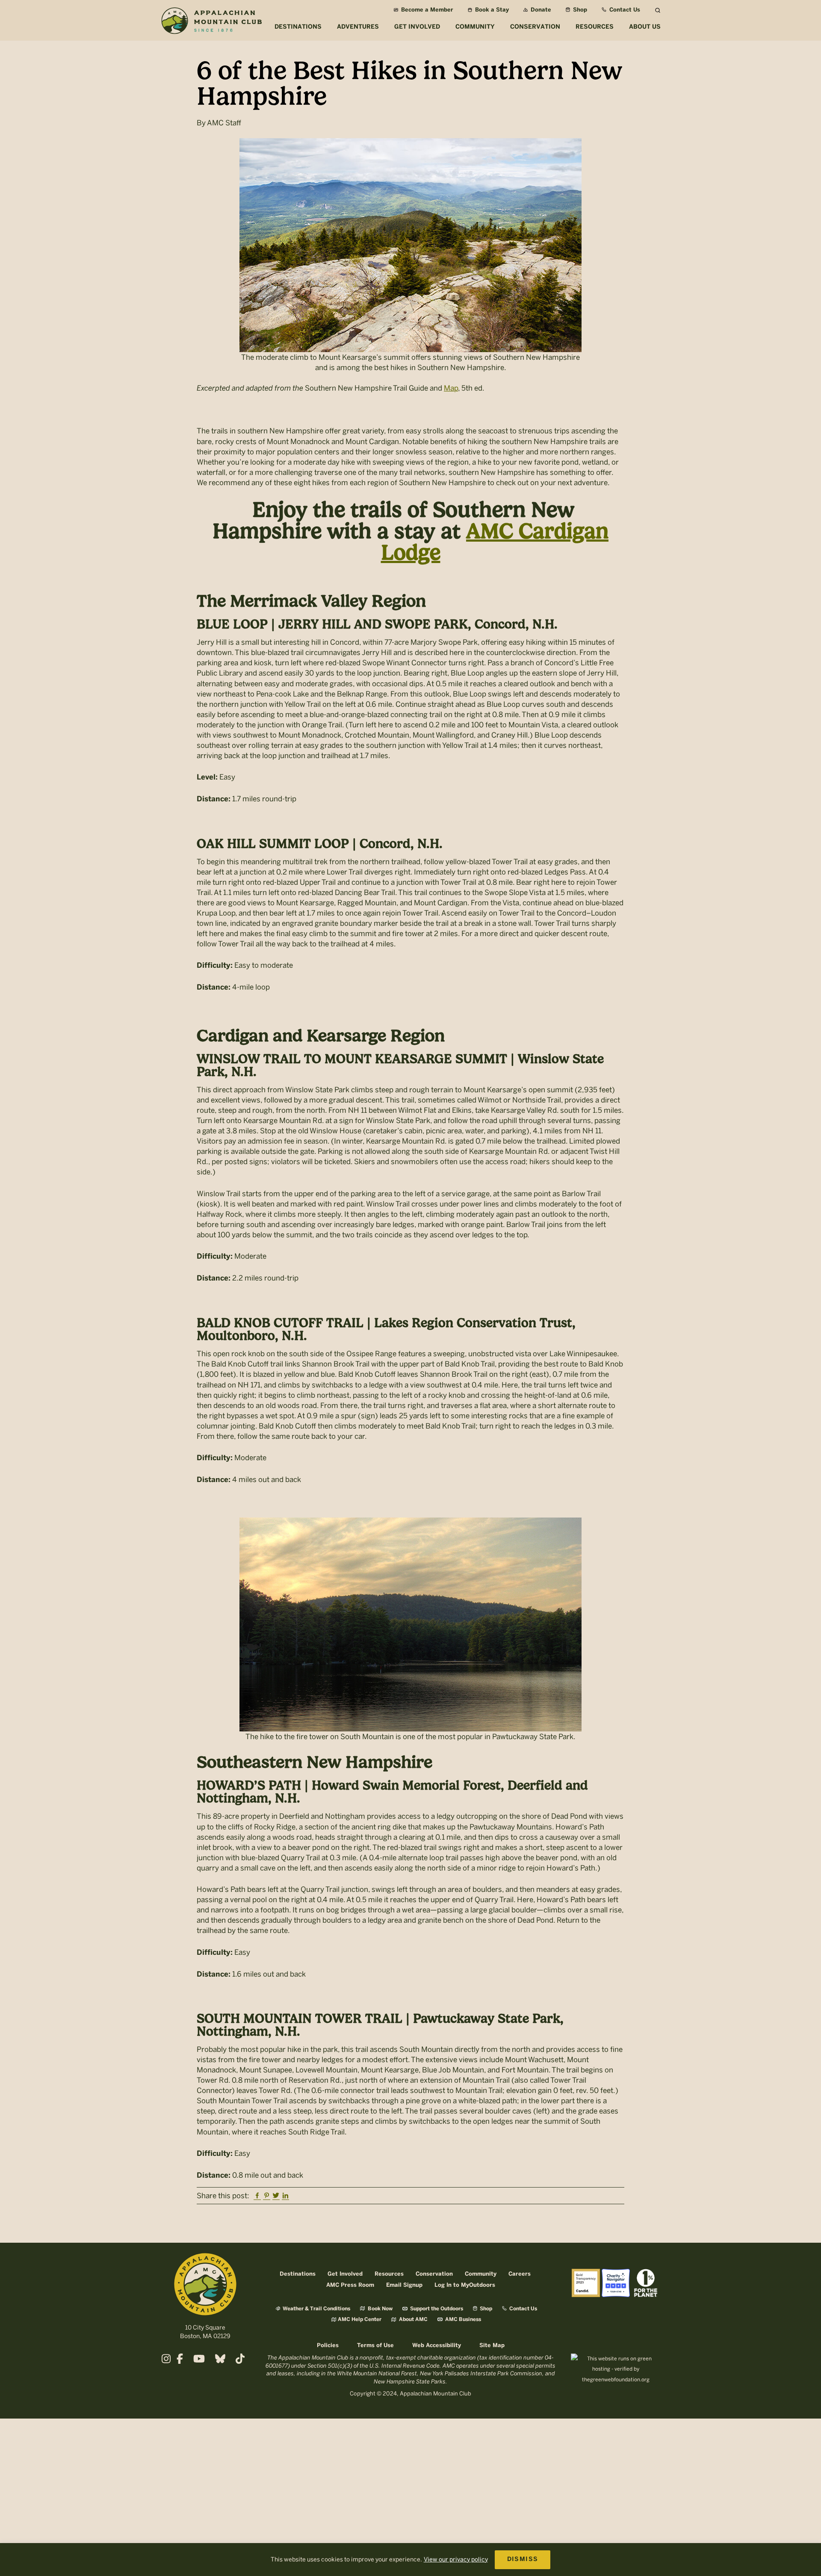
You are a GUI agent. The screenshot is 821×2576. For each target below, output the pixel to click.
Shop (579, 10)
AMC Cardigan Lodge (495, 542)
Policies (328, 2346)
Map (451, 388)
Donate (540, 10)
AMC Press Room (350, 2285)
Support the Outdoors (436, 2309)
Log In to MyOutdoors (465, 2285)
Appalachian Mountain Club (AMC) (211, 22)
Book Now (379, 2309)
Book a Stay (491, 10)
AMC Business (462, 2320)
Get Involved (345, 2274)
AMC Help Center (360, 2320)
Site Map (492, 2346)
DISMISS (523, 2560)
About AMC (413, 2320)
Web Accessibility (437, 2346)
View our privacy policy (456, 2560)
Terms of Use (375, 2346)
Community (481, 2274)
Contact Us (624, 10)
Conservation (434, 2274)
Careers (520, 2274)
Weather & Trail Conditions (316, 2309)
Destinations (298, 2274)
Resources (389, 2274)
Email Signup (404, 2285)
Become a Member (426, 10)
